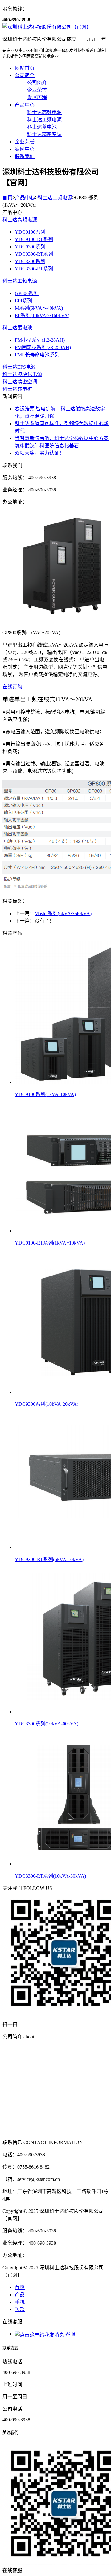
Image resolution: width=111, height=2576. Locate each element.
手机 (20, 2302)
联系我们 (25, 156)
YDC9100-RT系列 (34, 239)
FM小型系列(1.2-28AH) (40, 340)
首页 (7, 198)
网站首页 (25, 68)
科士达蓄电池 (17, 328)
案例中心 (25, 149)
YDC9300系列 (30, 247)
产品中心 (25, 105)
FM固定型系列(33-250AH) (43, 347)
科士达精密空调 (20, 382)
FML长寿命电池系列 (37, 355)
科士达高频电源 (20, 220)
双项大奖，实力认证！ (39, 453)
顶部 (20, 2309)
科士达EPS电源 (19, 367)
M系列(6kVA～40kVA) (39, 308)
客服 (70, 2334)
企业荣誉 (25, 142)
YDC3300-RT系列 (34, 269)
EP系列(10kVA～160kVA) (42, 315)
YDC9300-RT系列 (34, 254)
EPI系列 (23, 301)
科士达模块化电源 (22, 374)
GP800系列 (27, 293)
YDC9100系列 (30, 232)
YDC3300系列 (30, 261)
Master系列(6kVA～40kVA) (63, 913)
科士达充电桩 (17, 389)
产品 (20, 2295)
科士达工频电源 (55, 198)
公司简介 (25, 75)
